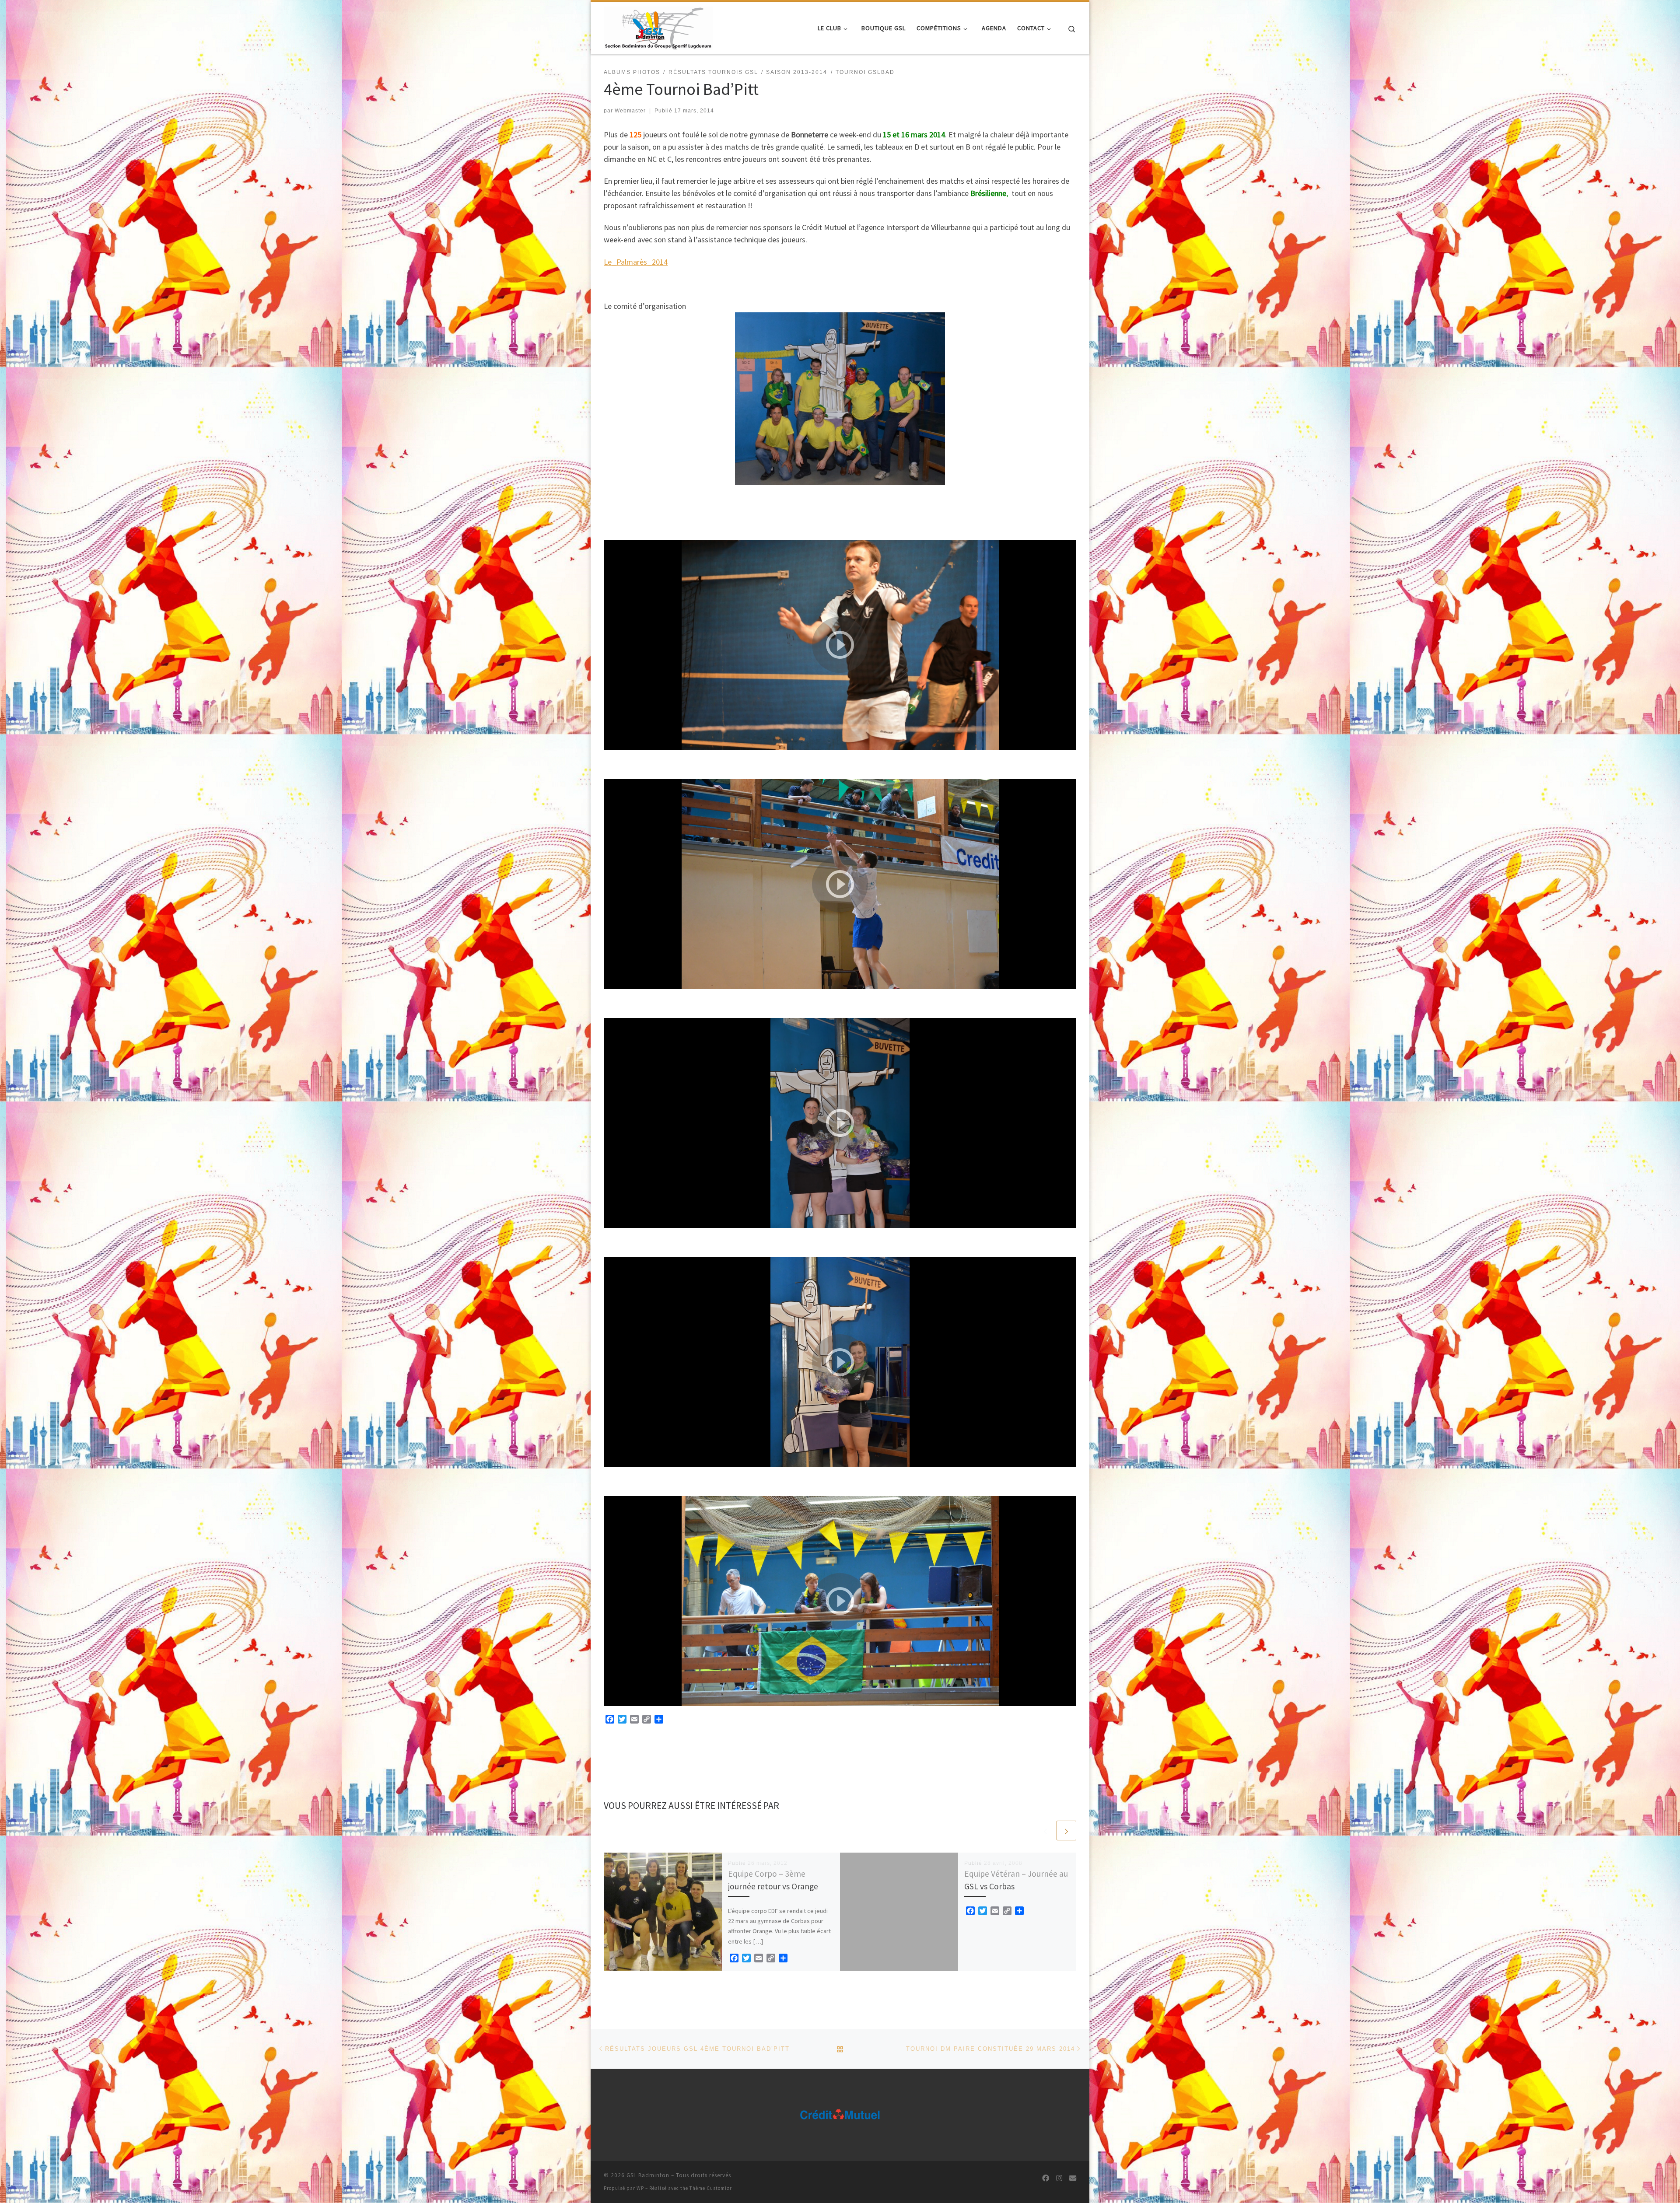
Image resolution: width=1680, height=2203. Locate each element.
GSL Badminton (648, 2175)
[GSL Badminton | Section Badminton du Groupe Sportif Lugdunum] (658, 26)
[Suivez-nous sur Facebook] (1046, 2178)
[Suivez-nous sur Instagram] (1059, 2178)
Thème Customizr (711, 2188)
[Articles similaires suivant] (1066, 1831)
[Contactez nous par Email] (1073, 2178)
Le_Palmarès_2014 (636, 262)
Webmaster (630, 111)
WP (640, 2188)
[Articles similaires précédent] (1045, 1831)
